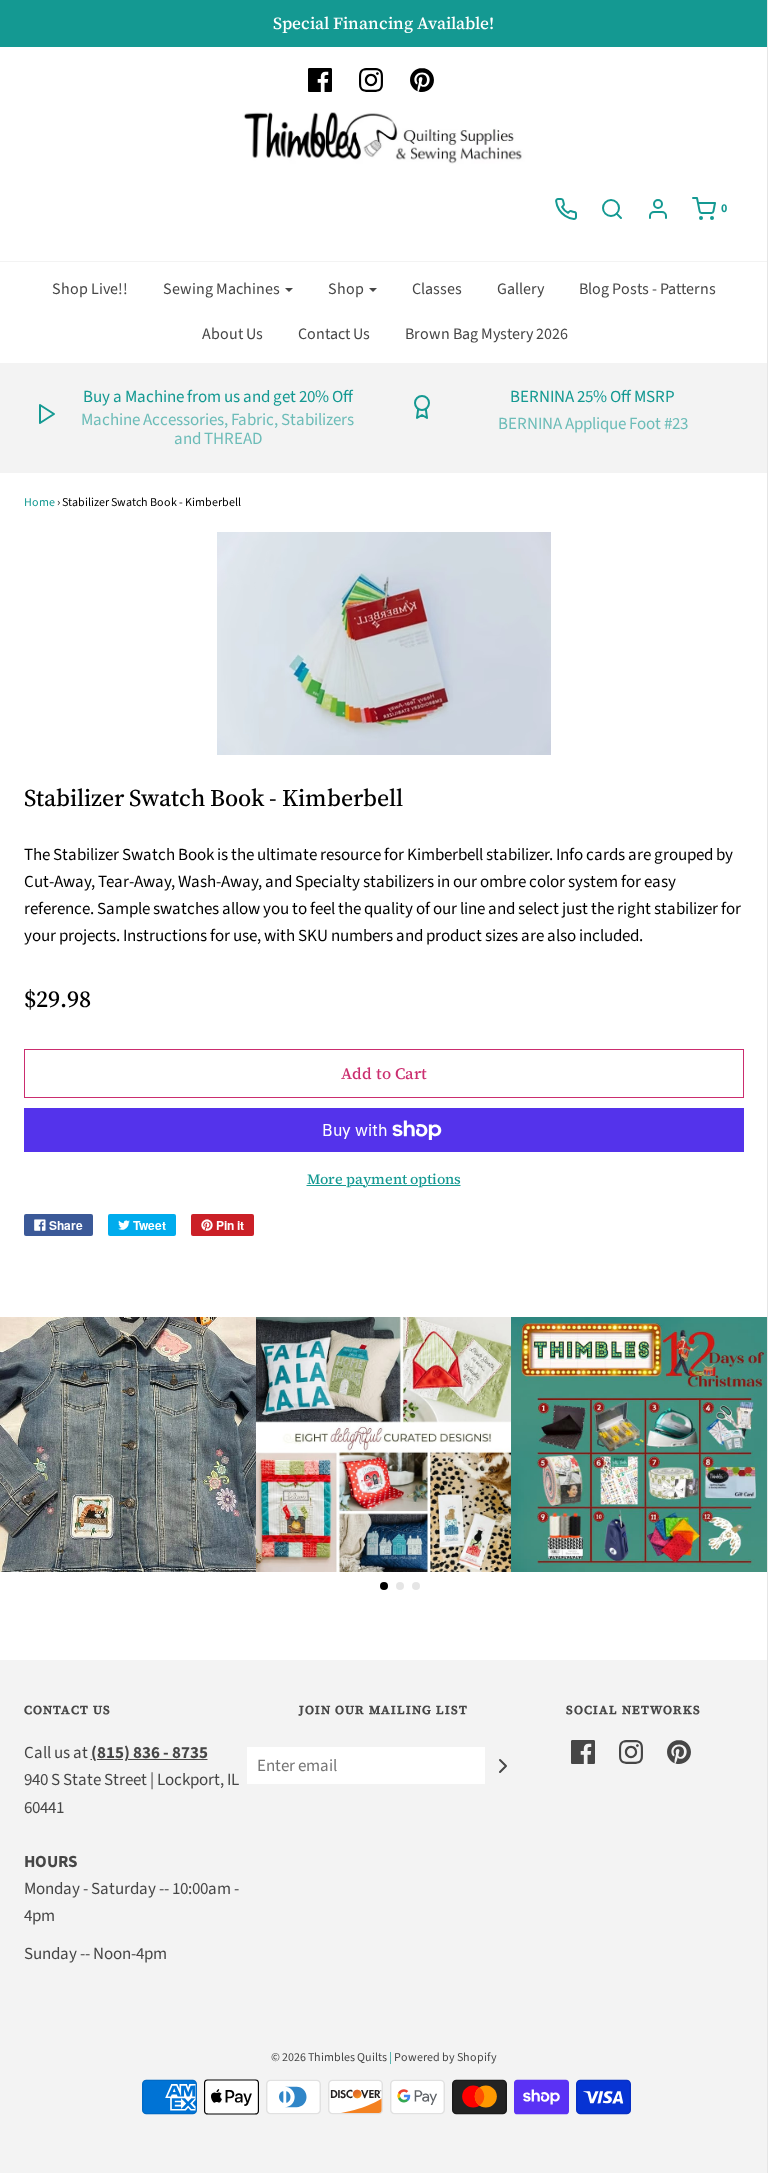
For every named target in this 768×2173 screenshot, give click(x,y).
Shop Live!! (90, 289)
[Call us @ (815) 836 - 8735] (566, 209)
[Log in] (658, 209)
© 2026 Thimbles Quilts (329, 2057)
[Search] (612, 209)
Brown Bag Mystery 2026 (486, 334)
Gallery (520, 289)
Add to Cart (384, 1073)
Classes (437, 289)
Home (39, 502)
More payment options (384, 1179)
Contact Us (334, 334)
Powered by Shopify (445, 2057)
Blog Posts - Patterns (647, 289)
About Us (232, 334)
